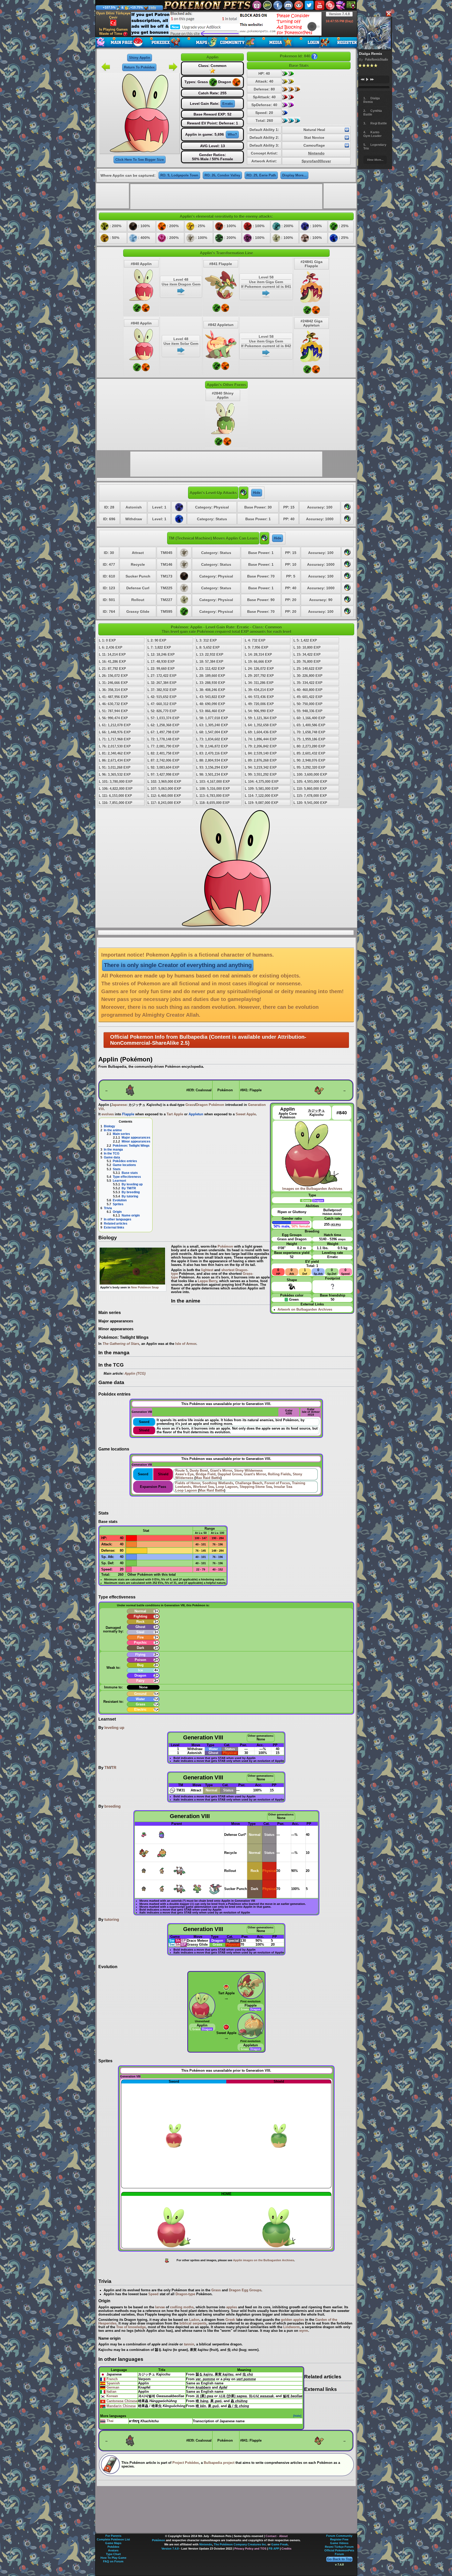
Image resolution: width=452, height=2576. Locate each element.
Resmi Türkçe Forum (339, 2547)
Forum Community (339, 2536)
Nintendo (316, 153)
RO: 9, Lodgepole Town (179, 175)
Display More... (294, 175)
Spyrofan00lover (316, 161)
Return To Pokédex (139, 67)
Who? (232, 135)
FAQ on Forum (113, 2561)
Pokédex (113, 2547)
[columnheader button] (178, 1745)
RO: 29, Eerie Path (261, 175)
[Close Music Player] (388, 14)
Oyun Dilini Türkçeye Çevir (113, 15)
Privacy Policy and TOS (250, 2549)
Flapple (128, 1114)
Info (153, 8)
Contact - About (277, 2536)
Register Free (339, 2539)
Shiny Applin (140, 58)
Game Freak (279, 2544)
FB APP (274, 2549)
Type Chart (113, 2554)
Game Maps (113, 2543)
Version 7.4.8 (339, 14)
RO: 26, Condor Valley (222, 175)
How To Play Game (113, 2558)
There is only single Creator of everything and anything (178, 965)
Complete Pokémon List (113, 2539)
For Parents (113, 2536)
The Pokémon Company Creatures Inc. (240, 2544)
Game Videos (339, 2543)
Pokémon (159, 2540)
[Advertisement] (226, 24)
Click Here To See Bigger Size (140, 160)
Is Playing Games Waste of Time (113, 32)
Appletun (196, 1114)
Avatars (113, 2550)
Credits (286, 2549)
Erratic (228, 104)
